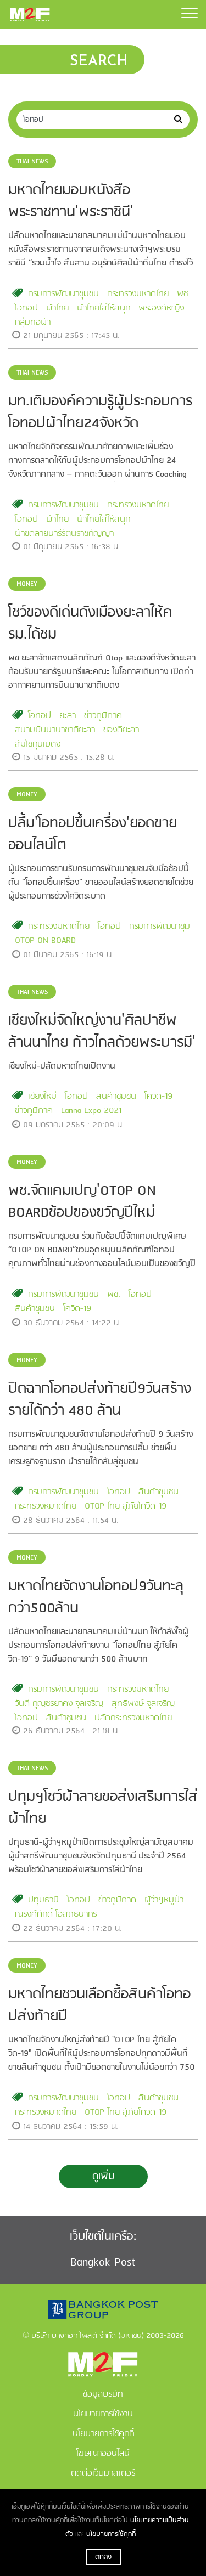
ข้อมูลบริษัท (103, 2394)
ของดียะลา (121, 730)
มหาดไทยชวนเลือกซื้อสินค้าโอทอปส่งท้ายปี (99, 2006)
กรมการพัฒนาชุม (160, 927)
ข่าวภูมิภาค (103, 716)
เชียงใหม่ (42, 1097)
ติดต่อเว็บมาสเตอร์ (103, 2473)
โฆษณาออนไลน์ (103, 2454)
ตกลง (103, 2557)
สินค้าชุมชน (116, 1097)
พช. (183, 294)
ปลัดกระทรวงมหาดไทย (133, 1718)
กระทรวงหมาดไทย (46, 1506)
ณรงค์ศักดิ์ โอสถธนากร (56, 1914)
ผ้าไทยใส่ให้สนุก (104, 308)
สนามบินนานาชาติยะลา (55, 730)
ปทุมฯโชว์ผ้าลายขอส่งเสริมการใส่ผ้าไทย (103, 1808)
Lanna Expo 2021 (91, 1111)
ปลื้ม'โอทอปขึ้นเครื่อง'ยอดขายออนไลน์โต (93, 834)
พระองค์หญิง (161, 308)
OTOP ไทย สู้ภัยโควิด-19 (126, 1506)
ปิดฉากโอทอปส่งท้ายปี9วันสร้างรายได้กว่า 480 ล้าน (100, 1400)
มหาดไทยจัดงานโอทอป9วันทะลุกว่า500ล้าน (96, 1597)
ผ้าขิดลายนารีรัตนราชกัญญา (64, 534)
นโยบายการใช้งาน (103, 2414)
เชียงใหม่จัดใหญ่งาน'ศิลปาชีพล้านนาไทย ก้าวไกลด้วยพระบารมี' (102, 1032)
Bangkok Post (103, 2263)
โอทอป (26, 308)
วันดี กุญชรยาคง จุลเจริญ (59, 1704)
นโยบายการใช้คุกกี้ (111, 2534)
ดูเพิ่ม (103, 2177)
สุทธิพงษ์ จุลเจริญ (143, 1704)
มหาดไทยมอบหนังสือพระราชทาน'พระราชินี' (71, 201)
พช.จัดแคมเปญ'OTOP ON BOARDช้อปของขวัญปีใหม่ (82, 1202)
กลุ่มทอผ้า (33, 323)
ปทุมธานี (43, 1900)
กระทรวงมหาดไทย (138, 294)
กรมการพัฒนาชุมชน (63, 294)
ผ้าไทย (57, 308)
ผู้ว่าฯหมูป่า (164, 1900)
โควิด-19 (158, 1097)
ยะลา (68, 716)
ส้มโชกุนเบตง (38, 744)
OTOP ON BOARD (45, 941)
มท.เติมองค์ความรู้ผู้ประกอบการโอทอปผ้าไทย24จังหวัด (100, 413)
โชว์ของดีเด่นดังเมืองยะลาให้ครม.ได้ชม (90, 624)
